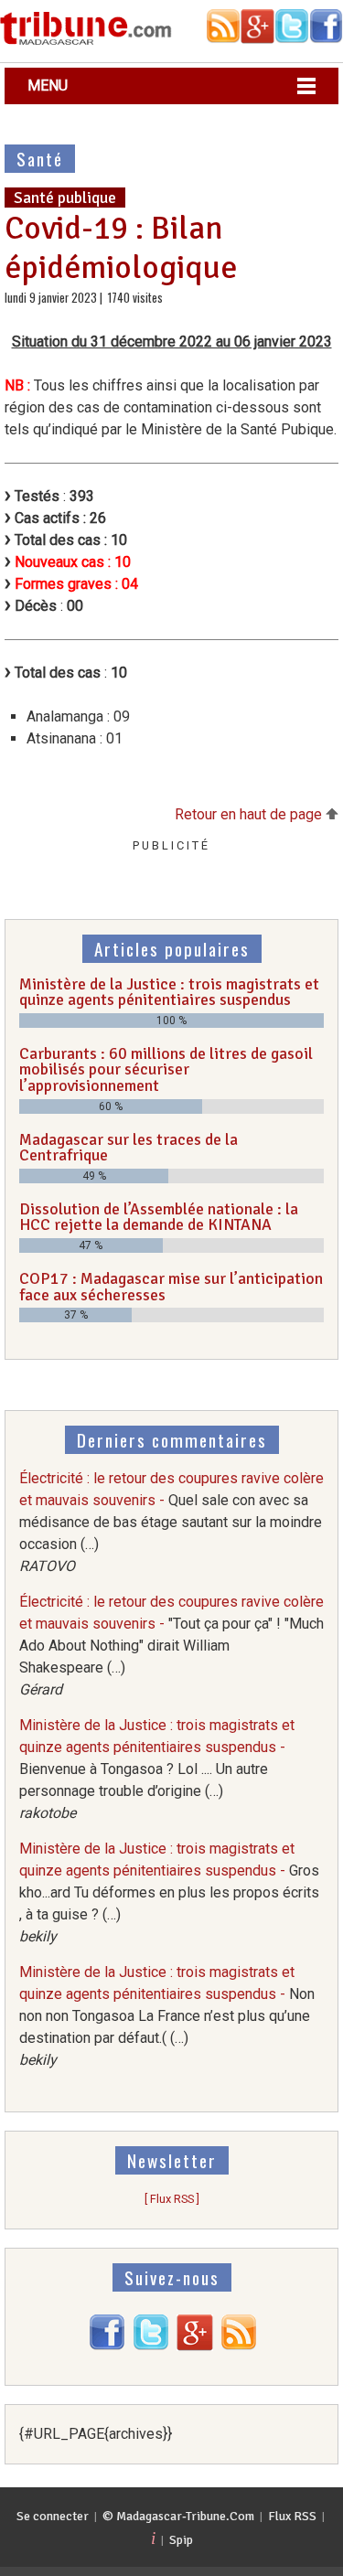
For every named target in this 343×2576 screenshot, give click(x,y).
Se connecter (53, 2516)
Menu (48, 86)
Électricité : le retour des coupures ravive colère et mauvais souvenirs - (171, 1522)
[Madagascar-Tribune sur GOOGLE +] (195, 2346)
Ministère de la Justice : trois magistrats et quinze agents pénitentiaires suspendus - (157, 1769)
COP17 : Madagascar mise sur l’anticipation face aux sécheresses (171, 1287)
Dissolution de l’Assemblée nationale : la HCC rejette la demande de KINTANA (159, 1217)
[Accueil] (86, 42)
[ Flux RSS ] (172, 2199)
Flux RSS (292, 2516)
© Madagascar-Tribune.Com (178, 2516)
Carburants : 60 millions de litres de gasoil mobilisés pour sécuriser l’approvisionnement (166, 1069)
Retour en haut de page (250, 814)
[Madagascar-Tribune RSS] (239, 2346)
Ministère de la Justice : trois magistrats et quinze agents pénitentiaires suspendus (169, 992)
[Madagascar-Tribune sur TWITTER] (151, 2346)
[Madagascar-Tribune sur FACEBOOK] (107, 2346)
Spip (181, 2540)
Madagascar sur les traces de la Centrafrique (129, 1148)
